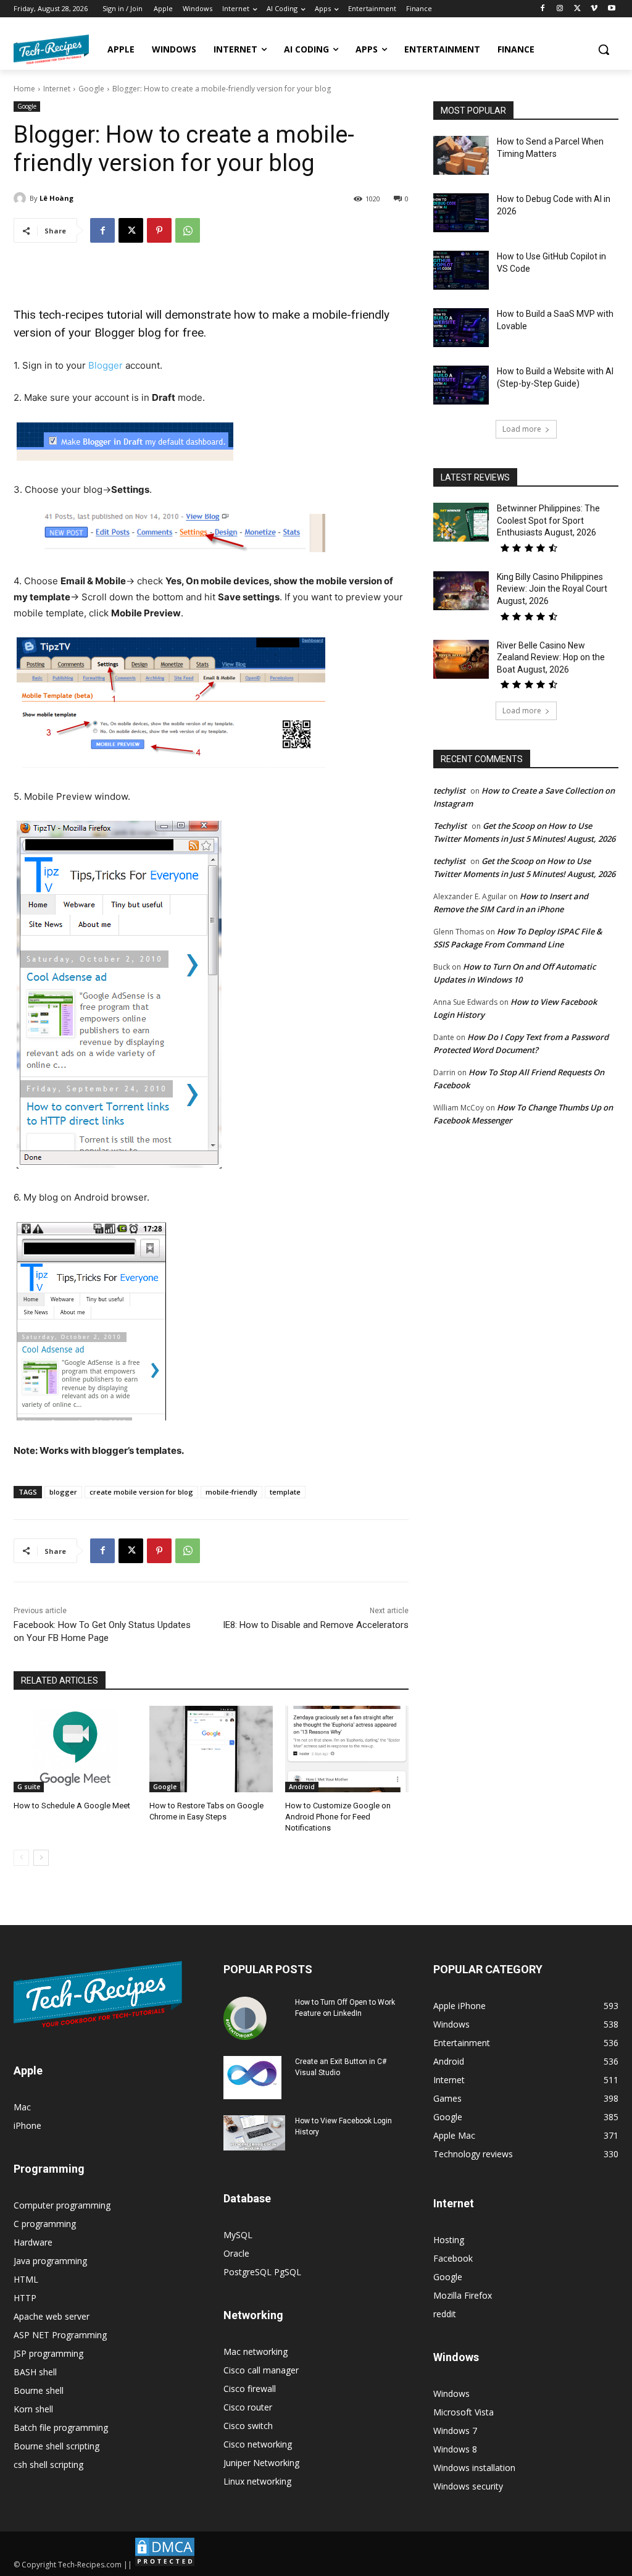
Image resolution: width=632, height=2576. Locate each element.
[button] (604, 49)
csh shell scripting (48, 2465)
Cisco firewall (250, 2389)
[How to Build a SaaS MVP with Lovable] (461, 328)
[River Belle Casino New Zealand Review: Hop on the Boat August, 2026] (461, 659)
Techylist (450, 826)
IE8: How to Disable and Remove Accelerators (316, 1625)
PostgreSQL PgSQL (262, 2272)
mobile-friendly (231, 1492)
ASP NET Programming (60, 2335)
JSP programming (48, 2353)
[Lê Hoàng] (22, 198)
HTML (26, 2279)
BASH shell (35, 2372)
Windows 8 (455, 2449)
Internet (57, 89)
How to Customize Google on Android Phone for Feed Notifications (338, 1817)
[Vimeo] (594, 9)
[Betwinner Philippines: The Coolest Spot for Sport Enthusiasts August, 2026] (461, 522)
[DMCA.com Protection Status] (165, 2565)
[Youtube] (611, 9)
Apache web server (52, 2316)
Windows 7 (455, 2431)
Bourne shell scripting (56, 2446)
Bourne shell (39, 2390)
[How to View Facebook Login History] (254, 2133)
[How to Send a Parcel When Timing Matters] (461, 155)
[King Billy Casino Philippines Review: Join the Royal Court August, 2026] (461, 591)
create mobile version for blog (141, 1492)
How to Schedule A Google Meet (72, 1806)
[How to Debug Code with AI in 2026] (461, 213)
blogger (63, 1492)
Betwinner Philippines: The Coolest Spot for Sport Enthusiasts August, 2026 (548, 520)
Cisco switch (248, 2426)
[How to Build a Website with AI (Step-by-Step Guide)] (461, 385)
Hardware (33, 2242)
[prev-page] (21, 1858)
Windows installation (474, 2468)
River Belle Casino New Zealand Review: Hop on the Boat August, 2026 (551, 657)
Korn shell (33, 2409)
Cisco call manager (261, 2370)
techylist (449, 791)
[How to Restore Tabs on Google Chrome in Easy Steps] (211, 1749)
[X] (577, 9)
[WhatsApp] (188, 230)
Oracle (236, 2253)
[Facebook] (543, 9)
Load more (522, 429)
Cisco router (248, 2407)
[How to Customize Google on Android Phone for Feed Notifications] (347, 1749)
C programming (45, 2224)
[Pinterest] (159, 230)
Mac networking (256, 2352)
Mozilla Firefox (463, 2295)
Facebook (453, 2258)
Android (302, 1787)
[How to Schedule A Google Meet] (75, 1749)
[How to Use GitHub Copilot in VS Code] (461, 270)
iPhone (27, 2125)
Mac (22, 2107)
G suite (29, 1787)
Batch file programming (61, 2427)
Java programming (50, 2261)
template (285, 1492)
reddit (445, 2314)
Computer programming (62, 2205)
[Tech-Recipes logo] (51, 49)
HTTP (25, 2298)
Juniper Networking (261, 2463)
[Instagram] (560, 9)
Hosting (449, 2240)
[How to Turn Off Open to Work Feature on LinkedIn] (245, 2018)
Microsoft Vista (464, 2412)
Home (24, 89)
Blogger (106, 365)
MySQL (238, 2235)
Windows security (468, 2486)
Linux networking (257, 2481)
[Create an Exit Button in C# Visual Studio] (252, 2078)
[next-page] (41, 1858)
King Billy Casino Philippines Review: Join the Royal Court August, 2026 (552, 589)
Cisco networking (258, 2444)
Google (91, 89)
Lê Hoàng (56, 198)
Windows (451, 2393)
